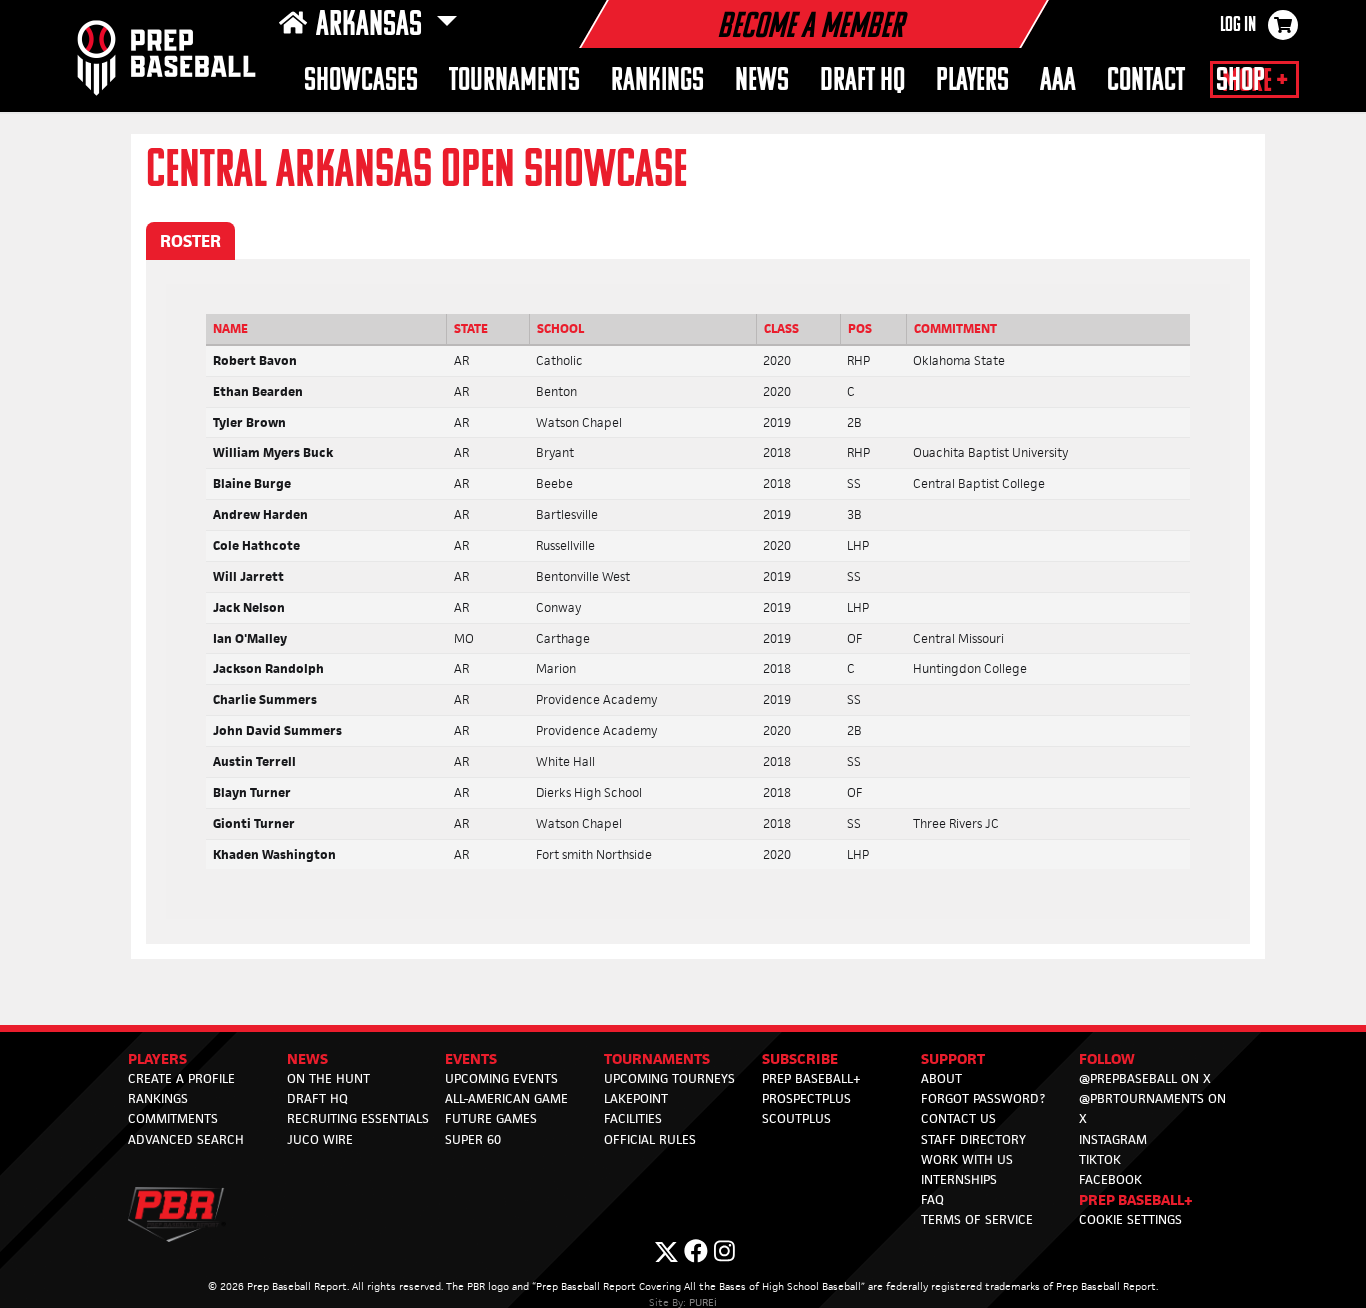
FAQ (932, 1199)
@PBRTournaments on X (1152, 1108)
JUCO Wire (320, 1139)
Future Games (491, 1118)
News (762, 81)
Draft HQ (317, 1098)
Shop (1240, 81)
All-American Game (506, 1098)
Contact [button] (1146, 81)
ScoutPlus (796, 1118)
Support (953, 1058)
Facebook (1110, 1179)
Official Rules (650, 1139)
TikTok (1100, 1159)
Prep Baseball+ (811, 1078)
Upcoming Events (501, 1078)
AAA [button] (1058, 81)
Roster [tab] (190, 241)
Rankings (657, 81)
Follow (1107, 1058)
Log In (1238, 26)
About (941, 1078)
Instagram (1113, 1139)
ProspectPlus (806, 1098)
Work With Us (967, 1159)
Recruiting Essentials (358, 1118)
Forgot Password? (983, 1098)
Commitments (173, 1118)
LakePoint (636, 1098)
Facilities (633, 1118)
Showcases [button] (361, 81)
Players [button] (972, 81)
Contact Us (958, 1118)
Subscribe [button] (800, 1058)
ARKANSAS (372, 26)
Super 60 (473, 1139)
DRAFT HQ (862, 81)
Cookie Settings (1130, 1219)
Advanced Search (186, 1139)
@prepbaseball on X (1145, 1078)
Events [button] (471, 1058)
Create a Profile (181, 1078)
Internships (959, 1179)
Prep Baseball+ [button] (1136, 1199)
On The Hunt (328, 1078)
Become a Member (810, 28)
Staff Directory (973, 1139)
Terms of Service (977, 1219)
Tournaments (514, 81)
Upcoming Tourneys (669, 1078)
